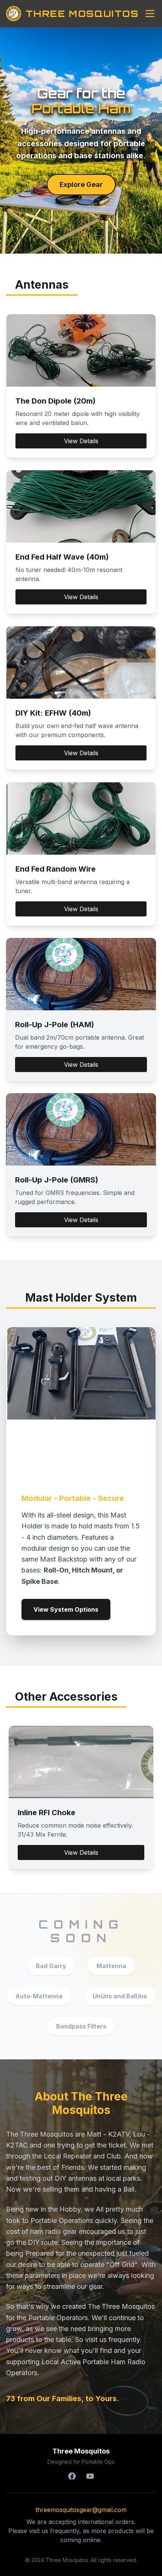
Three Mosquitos (82, 14)
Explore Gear (81, 184)
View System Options (66, 1609)
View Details (81, 441)
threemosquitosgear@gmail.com (81, 2510)
